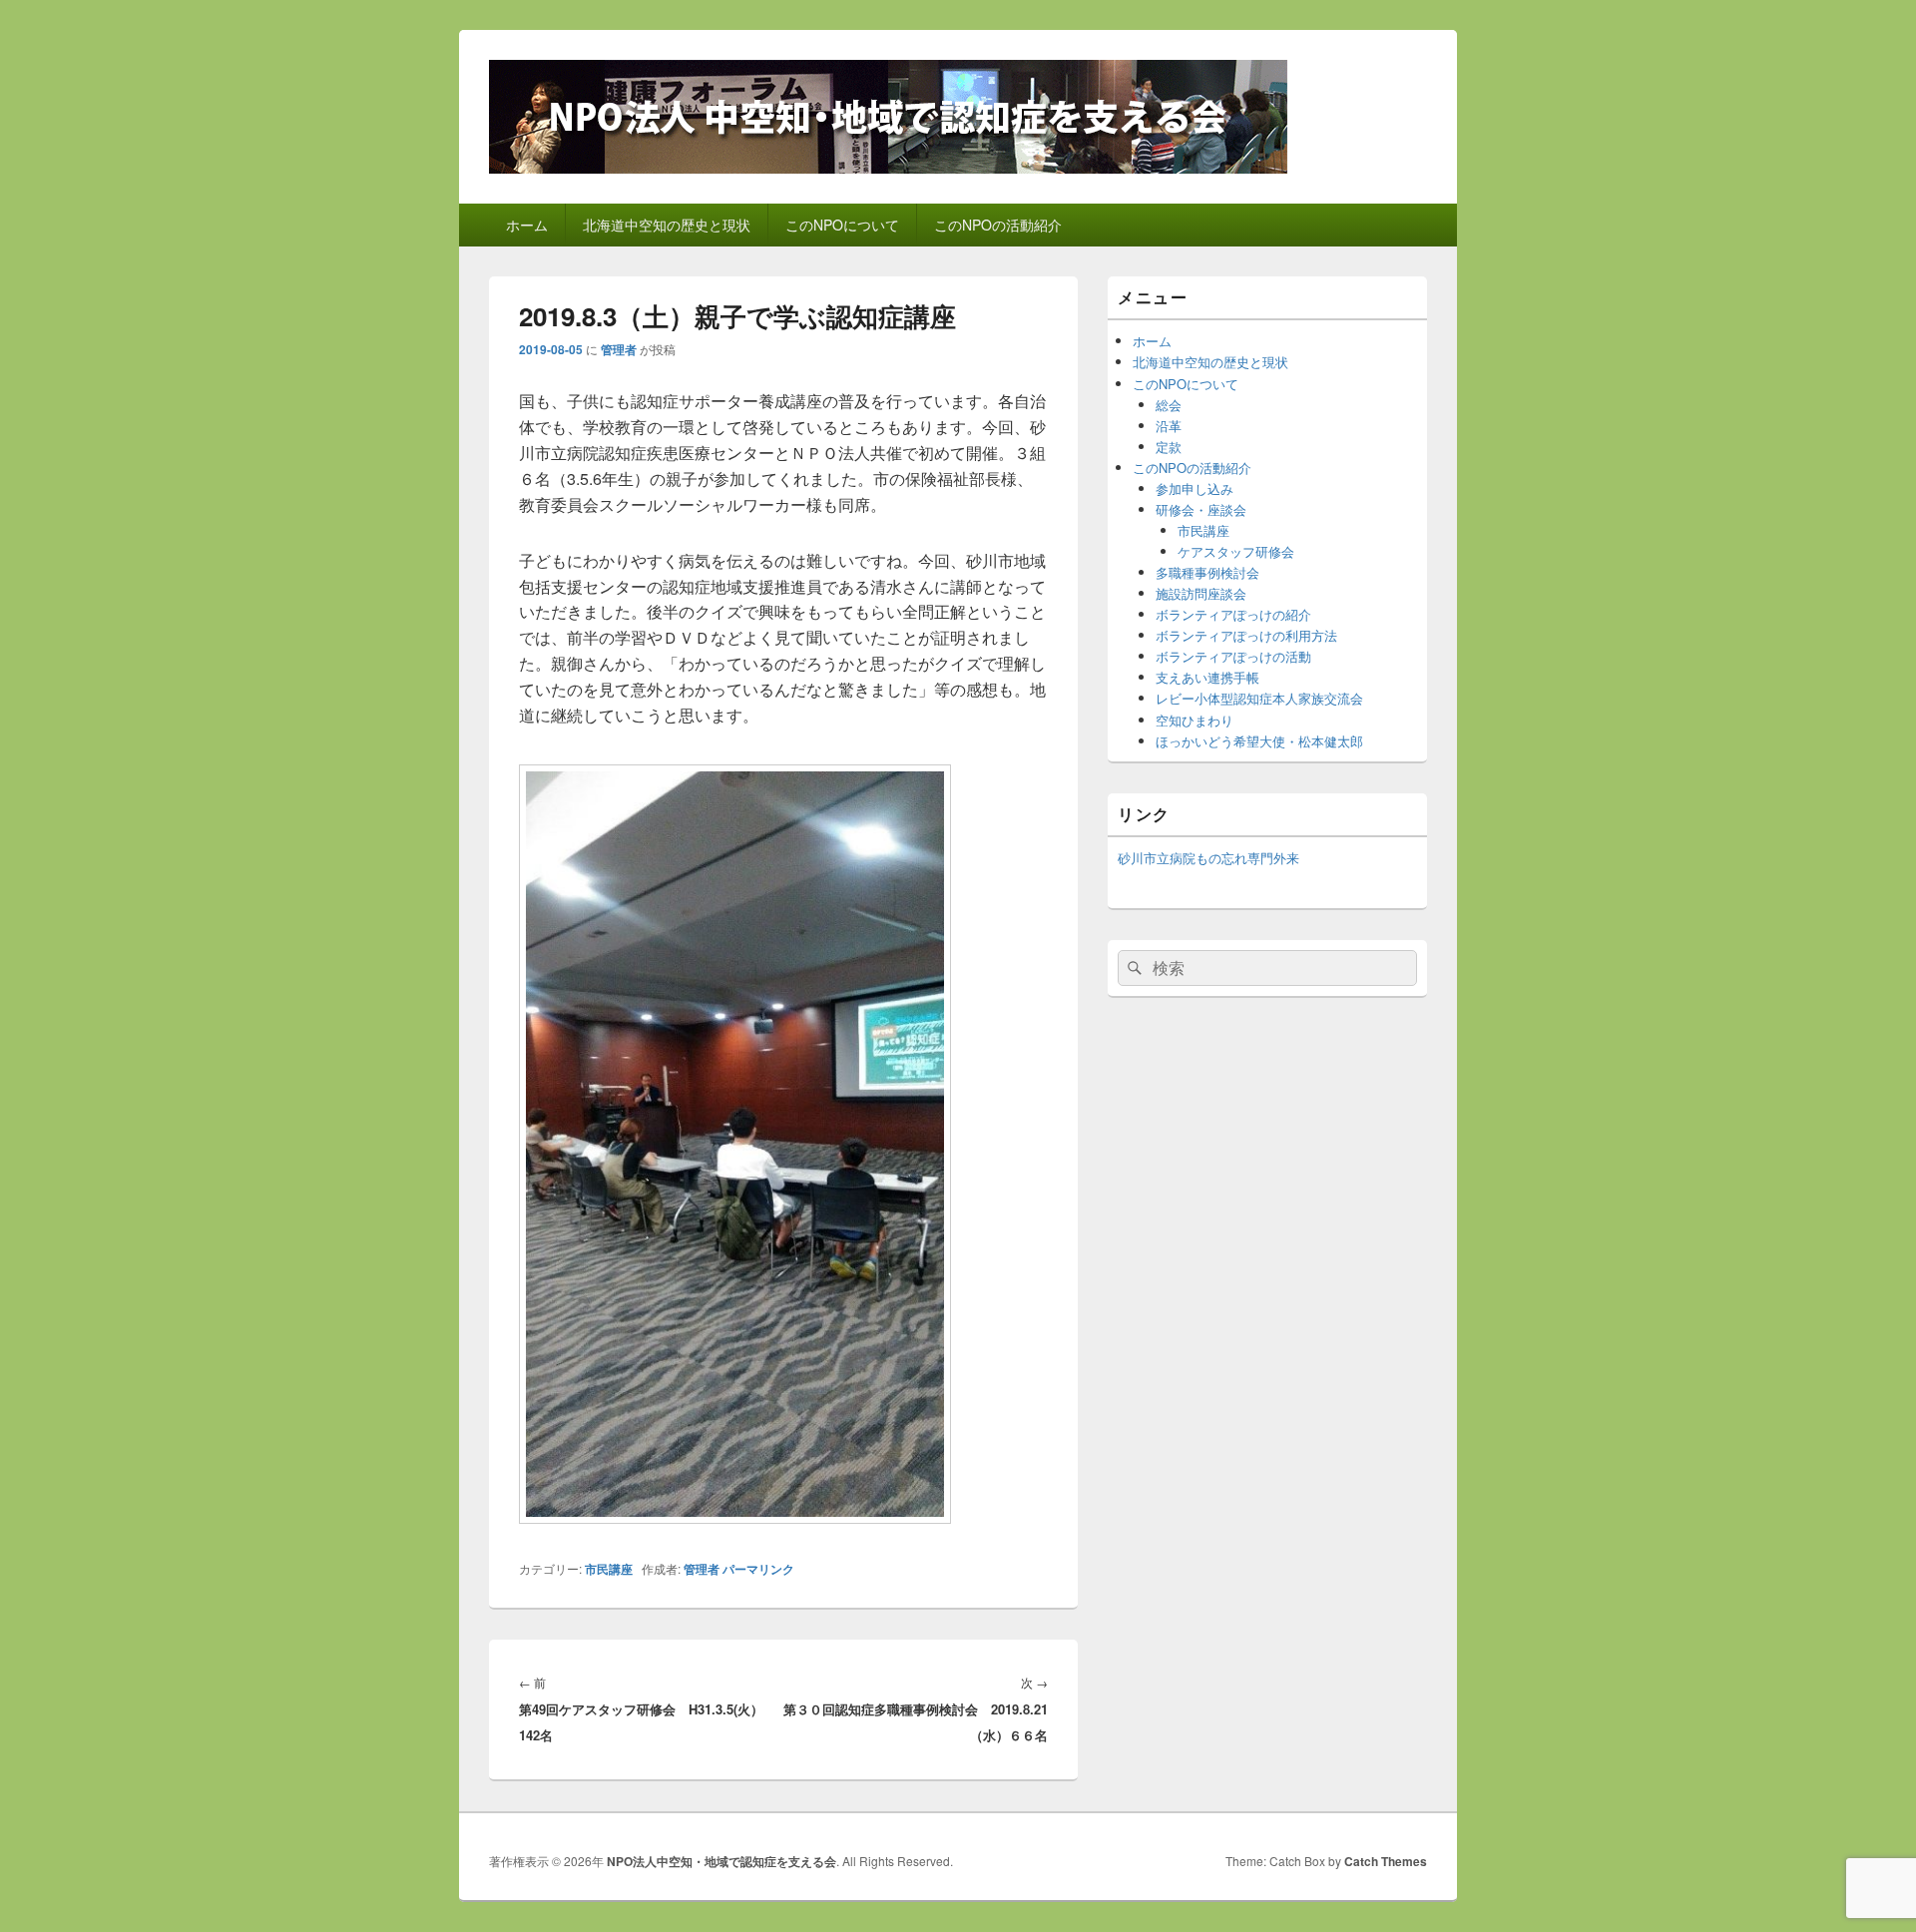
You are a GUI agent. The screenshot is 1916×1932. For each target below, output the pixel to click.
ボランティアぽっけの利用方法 (1246, 635)
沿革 (1169, 426)
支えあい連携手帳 (1207, 677)
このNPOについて (842, 225)
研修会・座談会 (1201, 509)
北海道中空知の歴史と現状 (667, 225)
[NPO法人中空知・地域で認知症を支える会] (888, 167)
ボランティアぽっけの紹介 (1233, 614)
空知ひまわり (1195, 720)
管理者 (619, 349)
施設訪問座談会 (1201, 593)
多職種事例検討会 (1207, 572)
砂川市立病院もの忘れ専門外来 (1208, 858)
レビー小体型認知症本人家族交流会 (1259, 698)
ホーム (527, 225)
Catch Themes (1386, 1861)
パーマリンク (758, 1569)
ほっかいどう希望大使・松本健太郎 (1259, 741)
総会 (1169, 405)
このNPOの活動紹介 (998, 225)
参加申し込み (1195, 488)
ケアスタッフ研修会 (1236, 551)
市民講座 (609, 1569)
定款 (1169, 447)
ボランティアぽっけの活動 (1233, 656)
